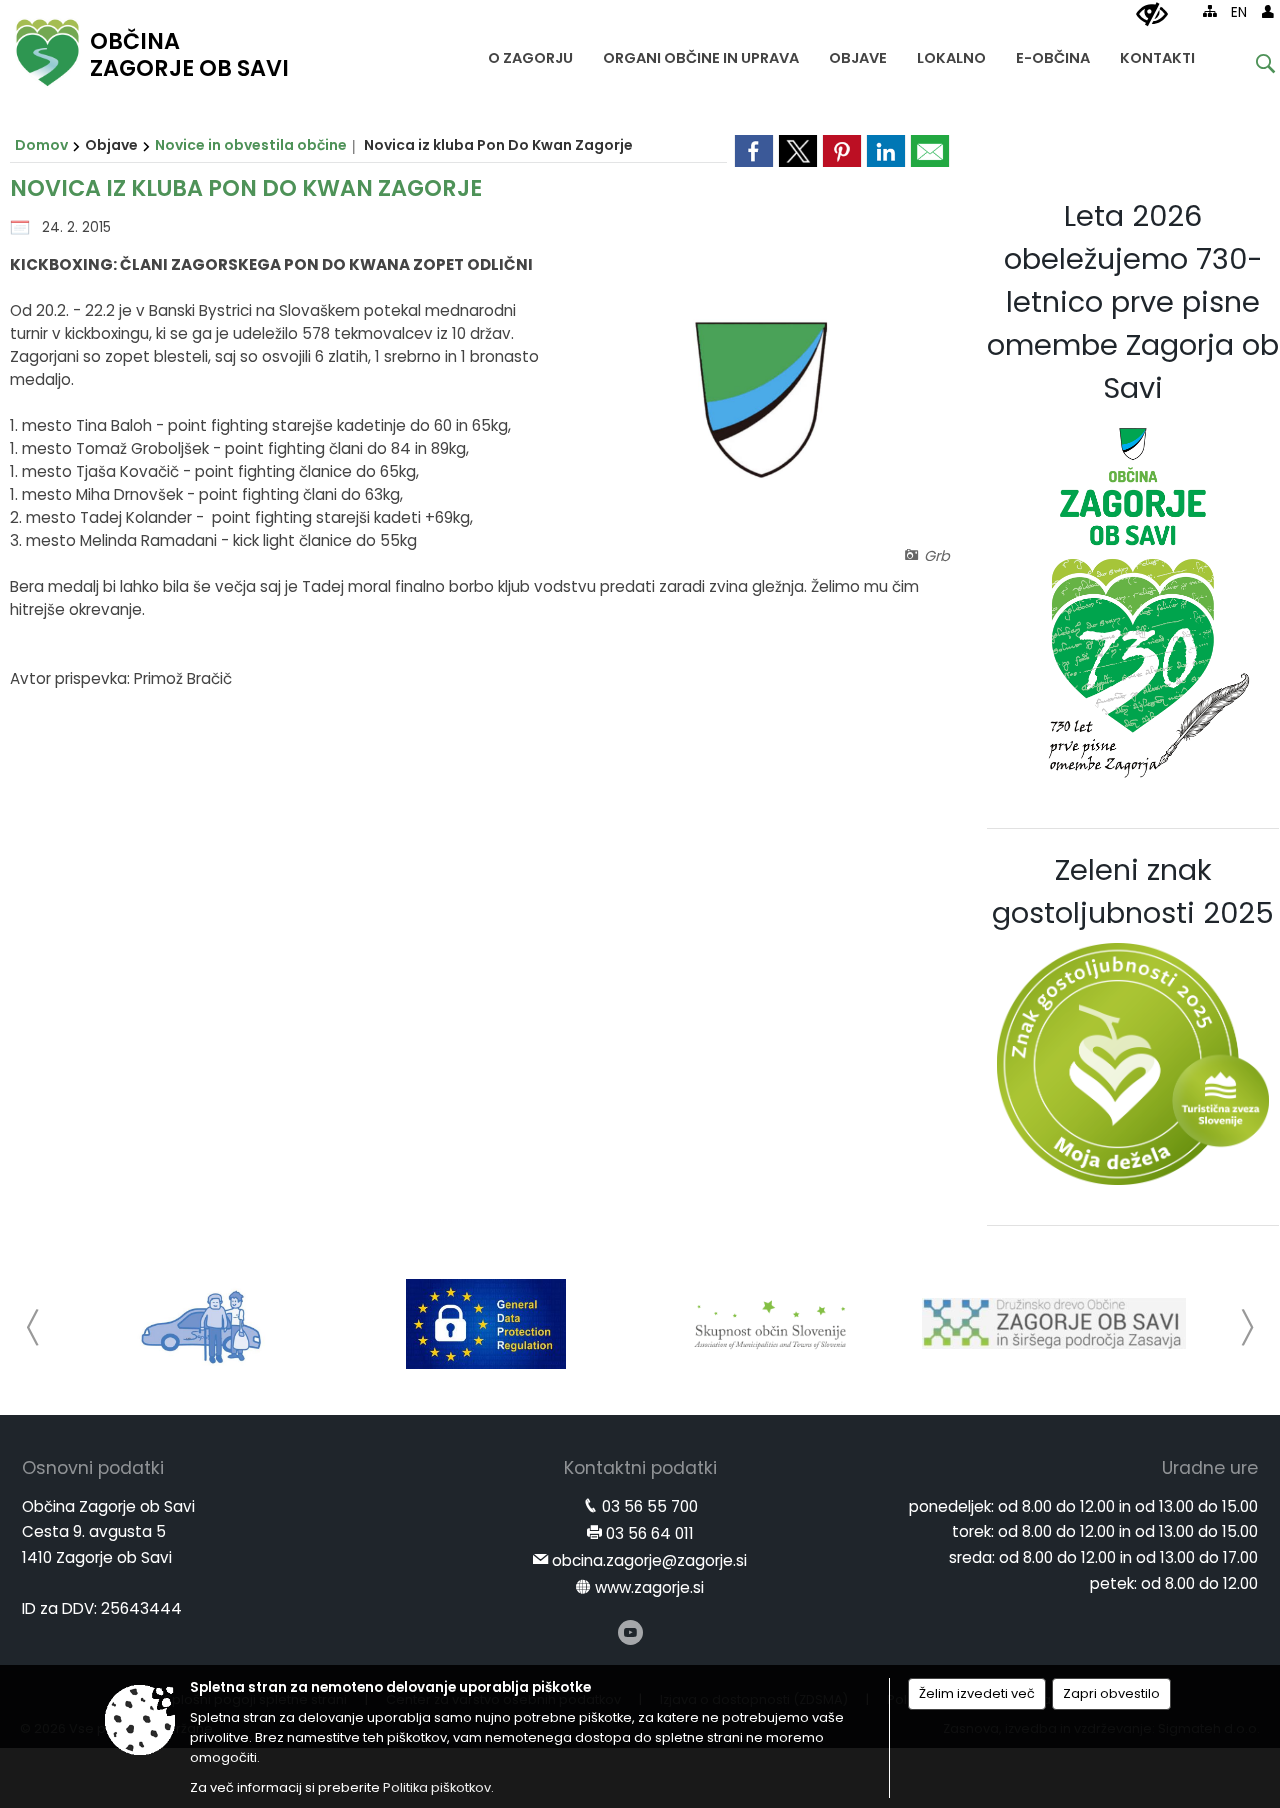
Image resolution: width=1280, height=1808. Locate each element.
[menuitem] (530, 53)
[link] (754, 151)
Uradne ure (1210, 1468)
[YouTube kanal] (630, 1632)
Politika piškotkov (437, 1787)
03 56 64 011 (650, 1533)
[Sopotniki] (202, 1324)
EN (1239, 12)
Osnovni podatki (93, 1468)
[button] (33, 1327)
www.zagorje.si (649, 1587)
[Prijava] (1268, 11)
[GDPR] (486, 1324)
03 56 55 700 (650, 1506)
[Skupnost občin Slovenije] (770, 1324)
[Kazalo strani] (1210, 11)
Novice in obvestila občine (251, 145)
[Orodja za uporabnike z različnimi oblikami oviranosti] (1152, 15)
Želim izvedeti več (977, 1693)
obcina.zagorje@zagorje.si (649, 1560)
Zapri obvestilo (1111, 1693)
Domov (41, 145)
